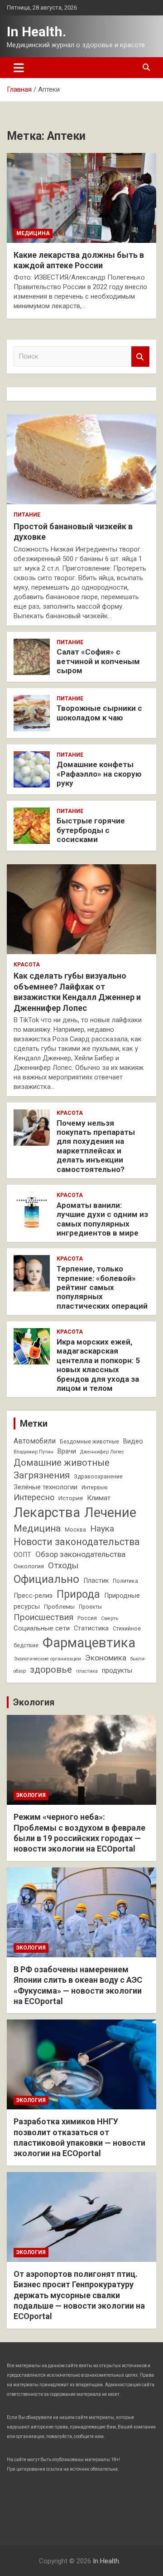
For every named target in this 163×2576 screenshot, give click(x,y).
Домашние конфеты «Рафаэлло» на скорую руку (99, 774)
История (71, 1498)
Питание (27, 515)
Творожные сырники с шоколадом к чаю (99, 713)
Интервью (94, 1487)
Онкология (29, 1566)
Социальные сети (42, 1628)
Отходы (63, 1566)
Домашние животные (62, 1463)
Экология (34, 1702)
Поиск (140, 357)
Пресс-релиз (33, 1596)
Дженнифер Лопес (102, 1452)
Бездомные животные (89, 1442)
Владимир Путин (34, 1452)
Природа (78, 1594)
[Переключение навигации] (19, 68)
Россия (87, 1618)
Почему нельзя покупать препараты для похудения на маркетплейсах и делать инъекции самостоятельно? (96, 1146)
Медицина (33, 233)
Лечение (110, 1512)
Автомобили (35, 1441)
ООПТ (22, 1555)
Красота (27, 965)
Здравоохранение (98, 1477)
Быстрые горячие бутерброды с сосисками (91, 830)
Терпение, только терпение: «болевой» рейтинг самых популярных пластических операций (102, 1287)
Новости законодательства (77, 1542)
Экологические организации (47, 1659)
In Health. (36, 32)
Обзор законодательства (80, 1554)
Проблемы (59, 1607)
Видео (133, 1441)
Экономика (106, 1658)
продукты (117, 1670)
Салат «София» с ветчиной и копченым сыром (98, 661)
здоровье (51, 1670)
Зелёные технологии (46, 1487)
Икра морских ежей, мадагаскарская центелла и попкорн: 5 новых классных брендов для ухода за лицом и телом (98, 1365)
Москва (75, 1530)
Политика (125, 1581)
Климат (99, 1498)
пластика (87, 1671)
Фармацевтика (89, 1643)
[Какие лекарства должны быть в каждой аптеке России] (81, 198)
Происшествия (43, 1617)
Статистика (91, 1628)
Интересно (34, 1497)
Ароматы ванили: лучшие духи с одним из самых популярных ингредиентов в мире (102, 1219)
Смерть (110, 1618)
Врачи (67, 1451)
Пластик (96, 1581)
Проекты (90, 1607)
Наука (102, 1529)
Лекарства (47, 1512)
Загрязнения (42, 1475)
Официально (46, 1579)
